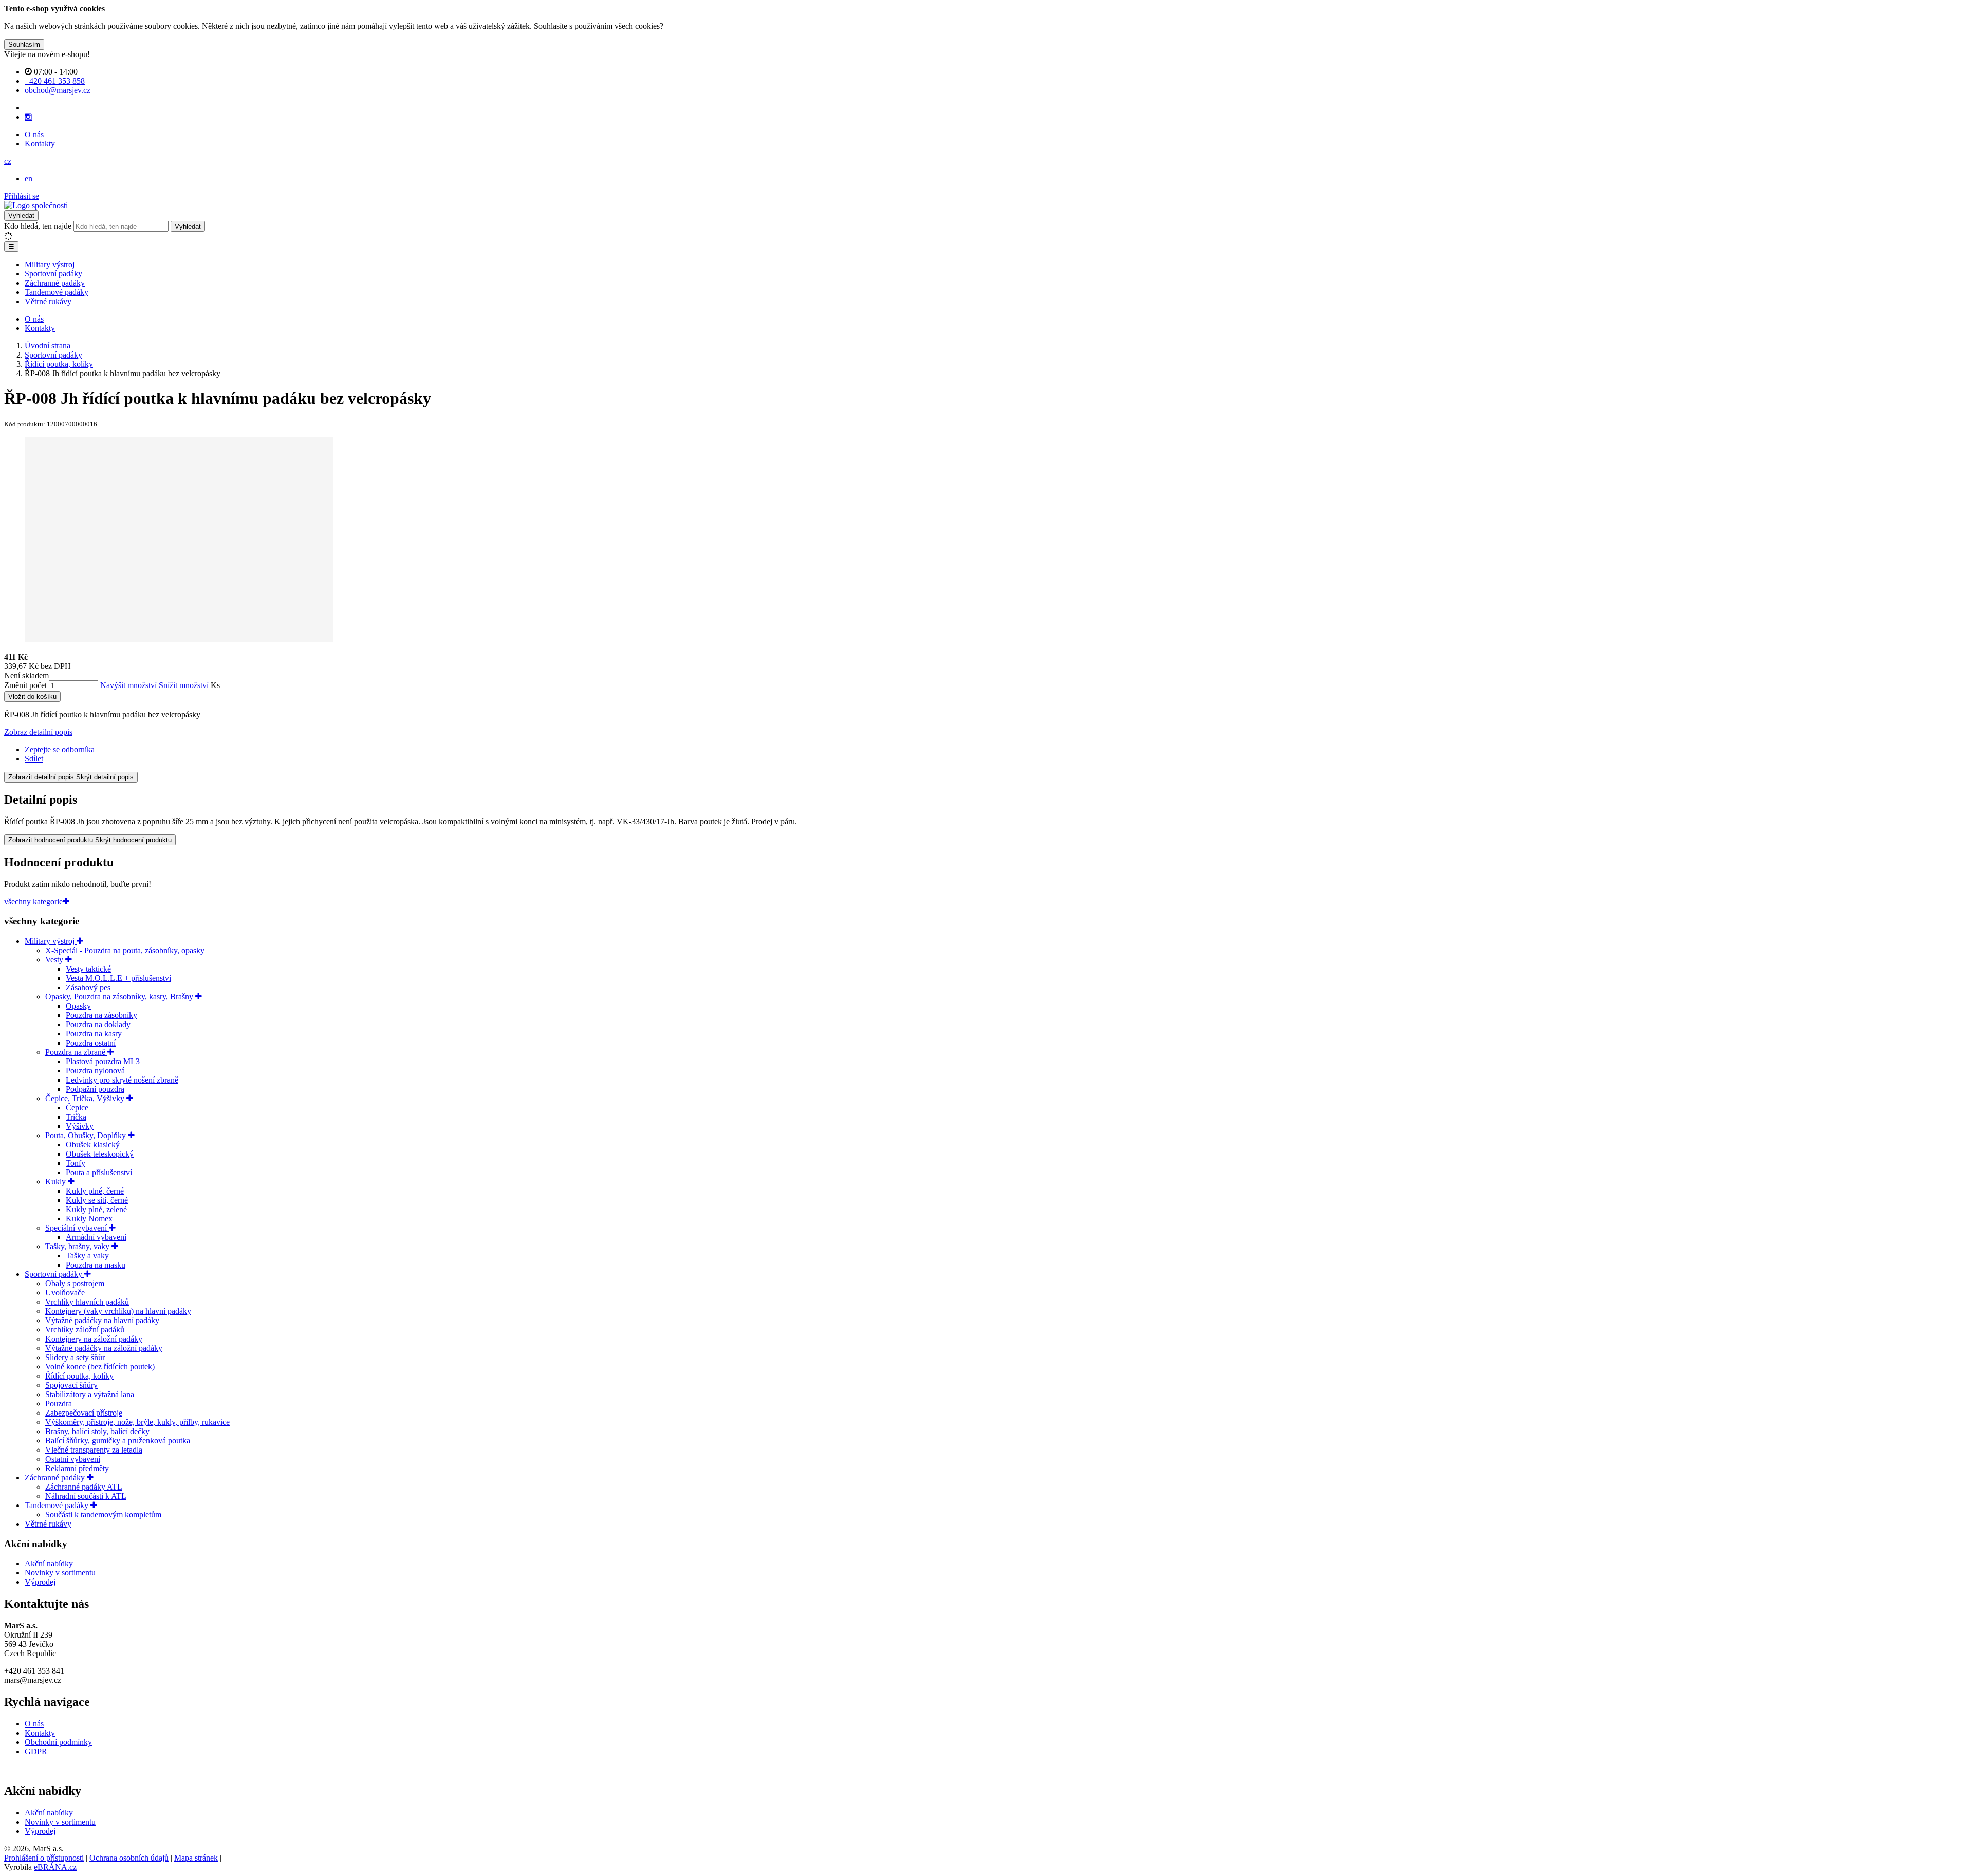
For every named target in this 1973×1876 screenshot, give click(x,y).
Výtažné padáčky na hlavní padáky (102, 1320)
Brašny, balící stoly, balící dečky (97, 1431)
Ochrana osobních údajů (129, 1858)
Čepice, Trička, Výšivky (86, 1098)
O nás (34, 134)
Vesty (55, 960)
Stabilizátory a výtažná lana (90, 1394)
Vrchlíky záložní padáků (85, 1330)
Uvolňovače (65, 1293)
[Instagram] (28, 117)
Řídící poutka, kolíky (79, 1376)
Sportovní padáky (53, 274)
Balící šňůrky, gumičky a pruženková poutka (118, 1441)
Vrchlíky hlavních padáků (87, 1302)
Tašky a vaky (87, 1256)
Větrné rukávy (48, 301)
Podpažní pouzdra (95, 1089)
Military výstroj (50, 264)
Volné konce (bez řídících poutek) (100, 1367)
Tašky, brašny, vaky (78, 1246)
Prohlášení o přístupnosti (44, 1858)
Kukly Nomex (89, 1219)
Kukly (57, 1182)
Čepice (77, 1108)
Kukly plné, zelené (96, 1209)
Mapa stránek (196, 1858)
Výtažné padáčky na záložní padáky (104, 1348)
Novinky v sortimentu (60, 1573)
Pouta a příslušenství (99, 1172)
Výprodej (40, 1582)
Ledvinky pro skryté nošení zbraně (122, 1080)
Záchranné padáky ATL (84, 1487)
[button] (8, 161)
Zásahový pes (88, 987)
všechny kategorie (33, 902)
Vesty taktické (88, 969)
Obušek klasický (93, 1145)
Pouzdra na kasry (94, 1034)
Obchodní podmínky (58, 1742)
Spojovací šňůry (71, 1385)
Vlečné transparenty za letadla (94, 1450)
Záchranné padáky (55, 283)
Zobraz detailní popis (38, 732)
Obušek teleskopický (100, 1154)
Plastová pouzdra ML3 (103, 1061)
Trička (76, 1117)
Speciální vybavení (77, 1228)
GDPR (36, 1751)
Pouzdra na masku (96, 1265)
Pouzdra (59, 1404)
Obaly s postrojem (75, 1283)
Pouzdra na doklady (98, 1024)
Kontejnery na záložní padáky (94, 1339)
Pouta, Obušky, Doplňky (87, 1135)
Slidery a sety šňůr (75, 1357)
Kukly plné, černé (95, 1191)
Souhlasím (24, 44)
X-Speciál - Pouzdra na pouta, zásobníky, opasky (125, 950)
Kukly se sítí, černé (97, 1200)
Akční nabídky (49, 1563)
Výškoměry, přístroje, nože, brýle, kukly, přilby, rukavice (137, 1422)
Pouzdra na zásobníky (101, 1015)
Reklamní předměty (77, 1468)
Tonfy (76, 1163)
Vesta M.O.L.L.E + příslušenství (118, 978)
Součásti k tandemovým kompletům (103, 1515)
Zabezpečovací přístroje (84, 1413)
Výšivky (80, 1126)
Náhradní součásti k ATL (86, 1496)
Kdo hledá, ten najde (38, 226)
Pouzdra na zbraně (76, 1052)
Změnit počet (25, 685)
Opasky (78, 1006)
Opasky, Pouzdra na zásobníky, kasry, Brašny (120, 997)
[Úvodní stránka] (36, 205)
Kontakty (40, 144)
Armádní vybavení (96, 1237)
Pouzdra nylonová (95, 1071)
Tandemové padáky (57, 292)
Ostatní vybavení (73, 1459)
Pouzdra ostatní (91, 1043)
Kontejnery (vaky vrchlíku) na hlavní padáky (118, 1311)
